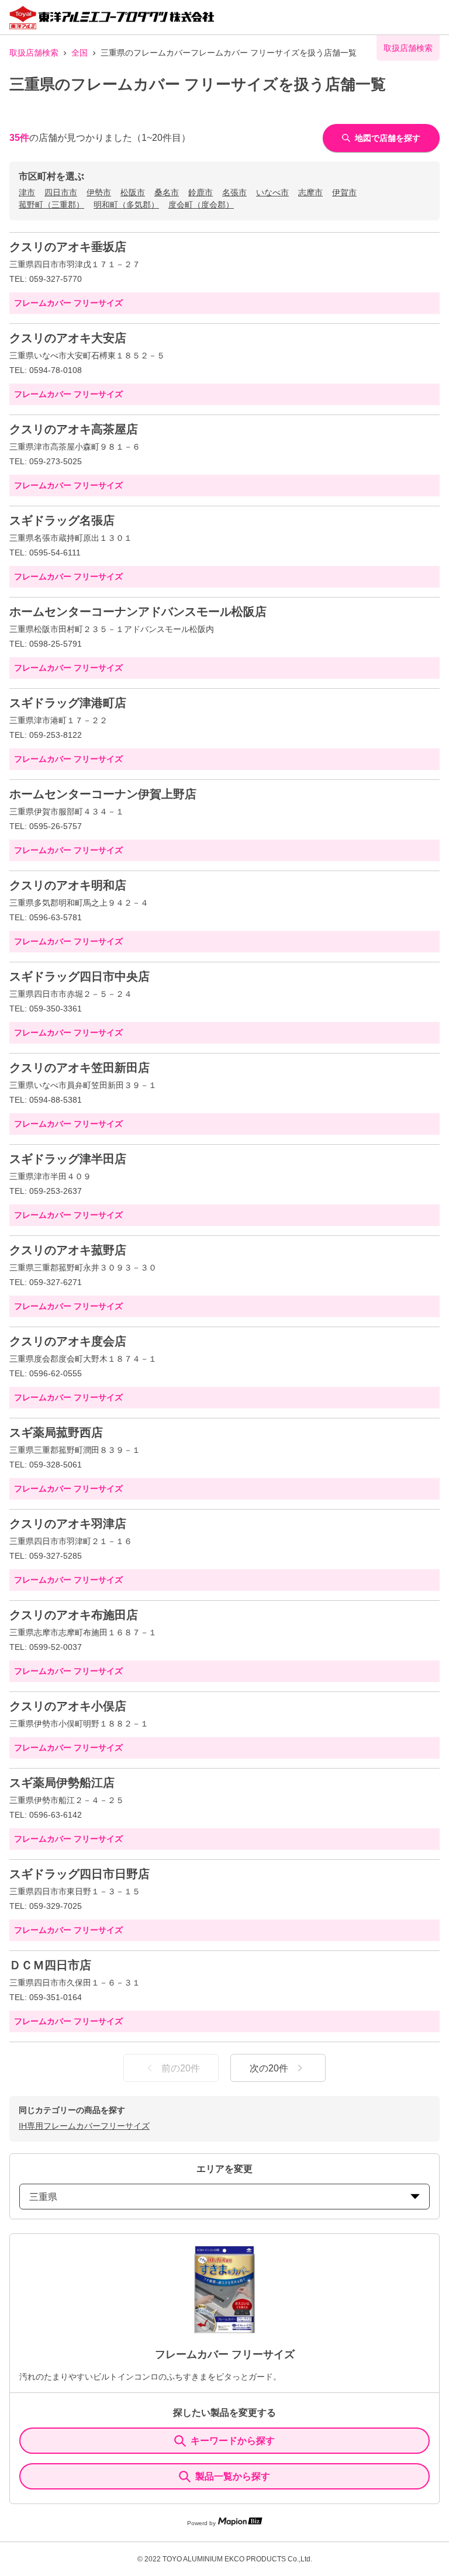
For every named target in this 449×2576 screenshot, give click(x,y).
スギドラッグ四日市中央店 (80, 976)
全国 (80, 53)
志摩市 (310, 192)
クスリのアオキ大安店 (68, 338)
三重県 (43, 2197)
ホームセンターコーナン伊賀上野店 (103, 794)
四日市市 (61, 192)
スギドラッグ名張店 (62, 520)
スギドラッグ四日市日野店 (80, 1874)
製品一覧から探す (233, 2476)
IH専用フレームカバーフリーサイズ (84, 2126)
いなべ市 (272, 192)
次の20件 (269, 2068)
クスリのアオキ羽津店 (68, 1524)
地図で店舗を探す (388, 138)
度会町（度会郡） (201, 205)
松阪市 (133, 192)
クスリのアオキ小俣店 (68, 1706)
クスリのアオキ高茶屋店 (74, 429)
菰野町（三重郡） (51, 205)
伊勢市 (99, 192)
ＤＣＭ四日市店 (50, 1965)
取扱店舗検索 (34, 53)
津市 (27, 192)
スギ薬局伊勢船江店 (62, 1783)
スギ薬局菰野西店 (56, 1432)
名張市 (234, 192)
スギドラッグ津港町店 (68, 703)
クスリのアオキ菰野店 (68, 1250)
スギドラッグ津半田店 (68, 1159)
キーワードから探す (233, 2441)
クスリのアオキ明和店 (68, 885)
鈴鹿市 (201, 192)
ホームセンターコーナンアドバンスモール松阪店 (138, 612)
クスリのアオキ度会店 (68, 1341)
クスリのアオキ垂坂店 (68, 247)
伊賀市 (344, 192)
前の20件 (181, 2068)
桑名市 (167, 192)
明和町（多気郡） (126, 205)
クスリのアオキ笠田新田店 (80, 1068)
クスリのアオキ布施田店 (74, 1615)
